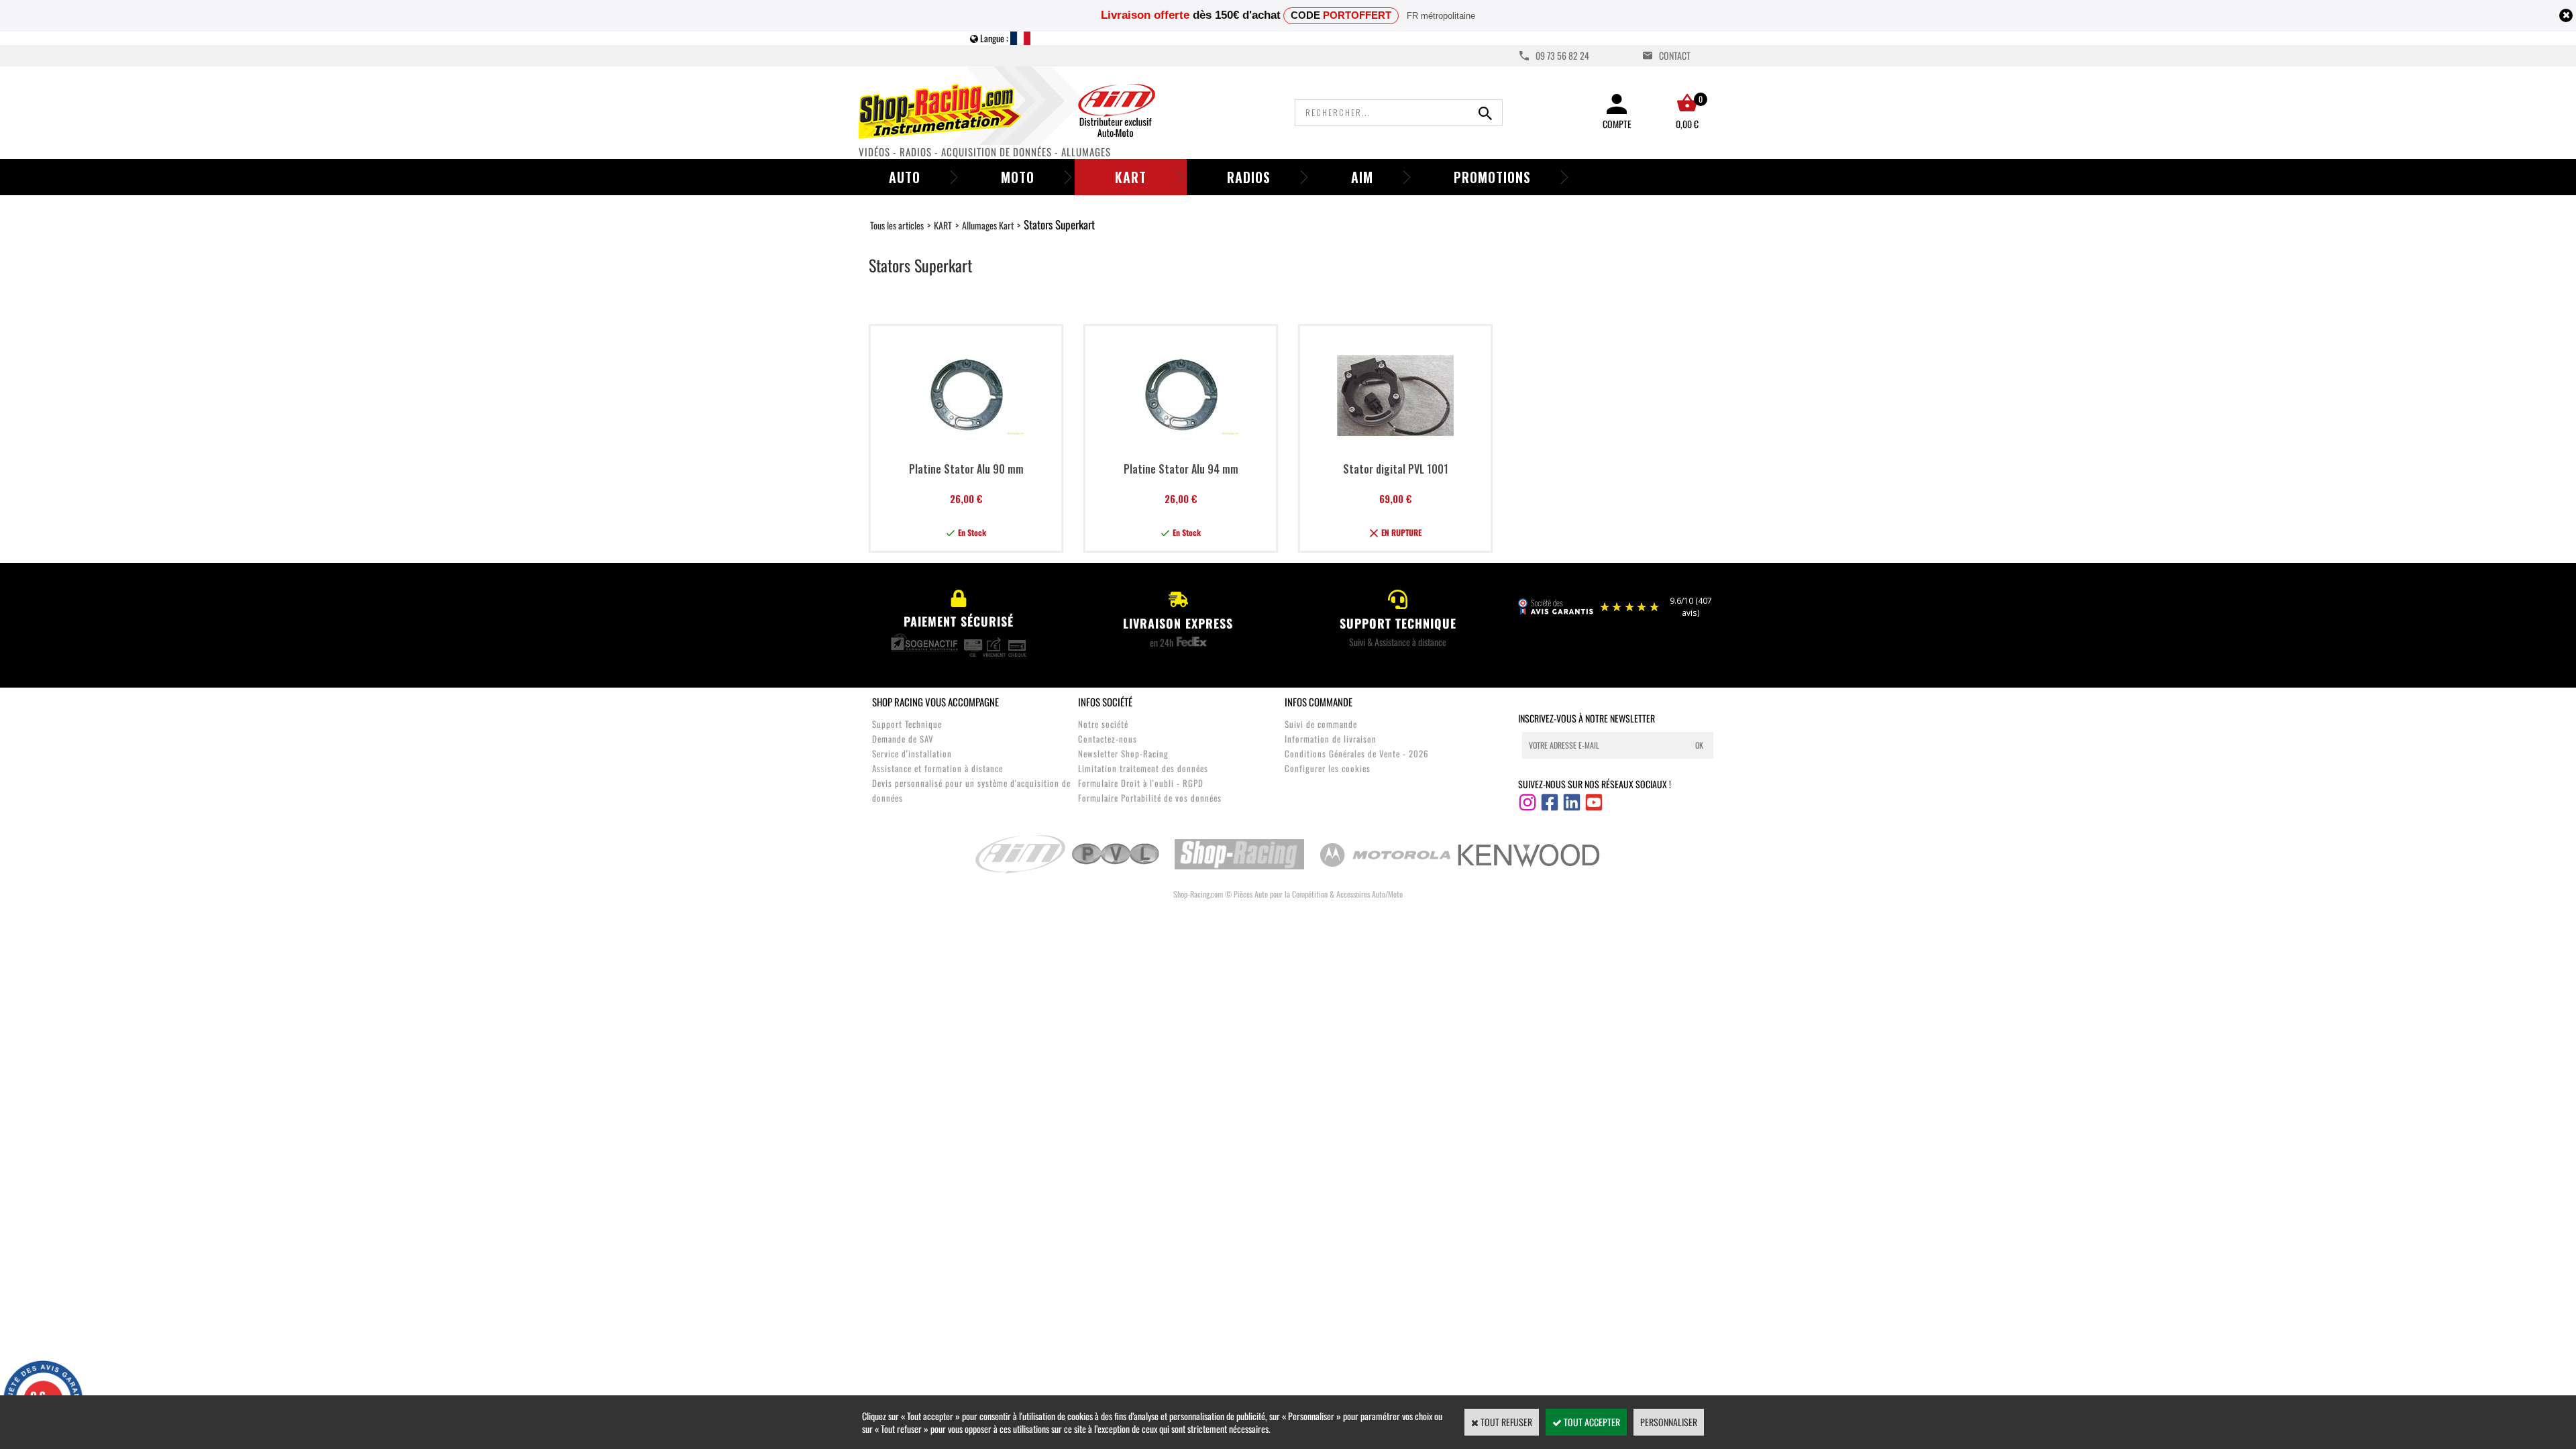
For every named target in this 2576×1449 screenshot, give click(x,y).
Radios (1249, 177)
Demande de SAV (903, 739)
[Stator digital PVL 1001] (1396, 450)
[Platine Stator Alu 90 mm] (966, 450)
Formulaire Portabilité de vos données (1150, 798)
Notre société (1103, 724)
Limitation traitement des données (1143, 768)
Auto (905, 177)
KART (943, 225)
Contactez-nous (1108, 739)
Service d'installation (912, 753)
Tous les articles (897, 225)
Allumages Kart (988, 225)
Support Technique (907, 724)
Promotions (1492, 177)
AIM (1362, 177)
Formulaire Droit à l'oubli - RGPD (1141, 783)
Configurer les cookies (1328, 768)
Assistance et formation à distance (937, 768)
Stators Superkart (1059, 224)
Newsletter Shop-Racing (1123, 753)
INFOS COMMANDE (1319, 702)
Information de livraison (1331, 739)
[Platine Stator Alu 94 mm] (1181, 450)
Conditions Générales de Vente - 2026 (1357, 753)
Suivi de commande (1321, 724)
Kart (1131, 177)
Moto (1018, 177)
